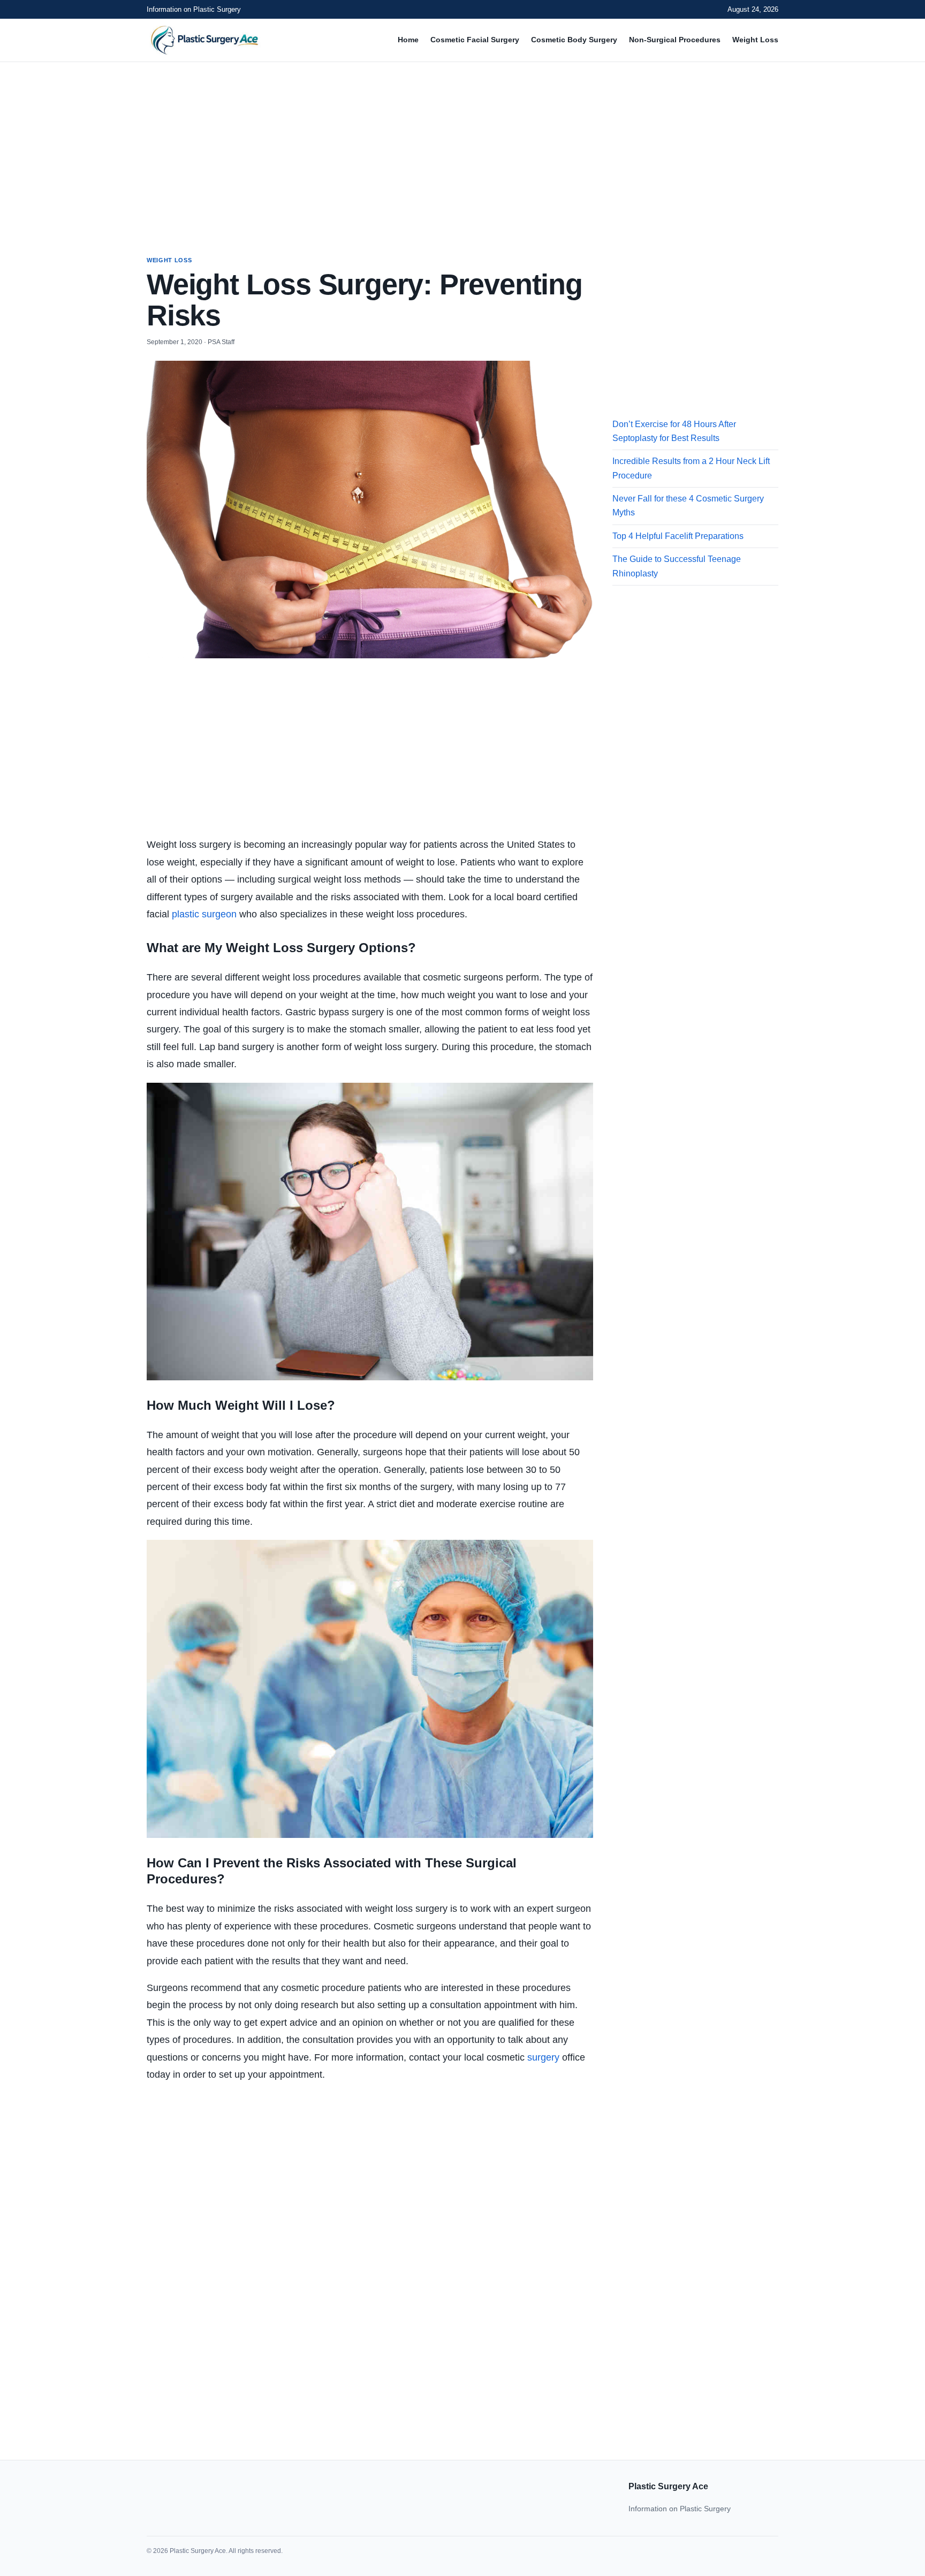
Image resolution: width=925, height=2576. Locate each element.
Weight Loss (755, 40)
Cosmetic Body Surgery (574, 40)
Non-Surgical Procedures (675, 40)
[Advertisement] (462, 149)
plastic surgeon (204, 914)
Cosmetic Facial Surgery (475, 40)
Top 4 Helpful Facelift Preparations (678, 536)
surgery (543, 2057)
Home (408, 40)
